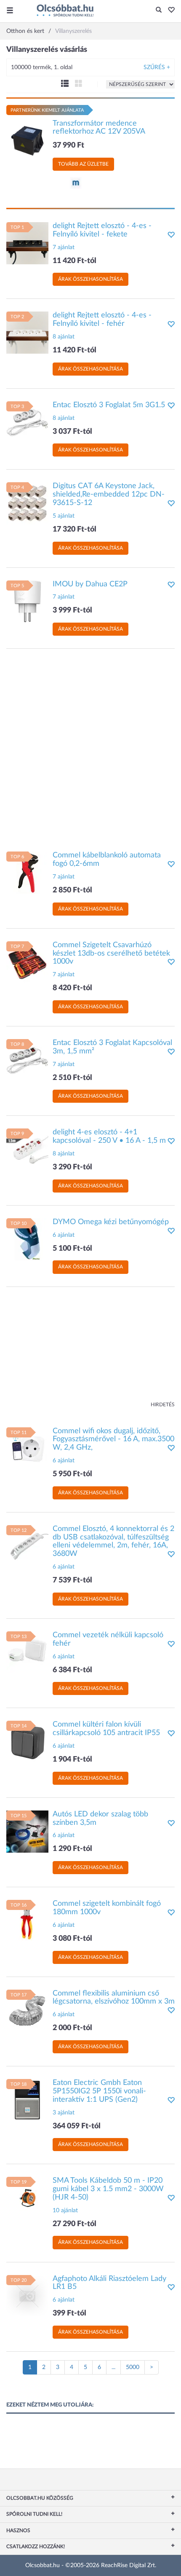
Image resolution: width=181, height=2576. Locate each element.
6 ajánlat (64, 1235)
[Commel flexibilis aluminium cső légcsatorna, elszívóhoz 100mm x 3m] (27, 2010)
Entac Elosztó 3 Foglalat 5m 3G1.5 (109, 405)
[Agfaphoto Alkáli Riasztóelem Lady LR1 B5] (27, 2296)
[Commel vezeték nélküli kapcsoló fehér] (27, 1652)
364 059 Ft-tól (77, 2126)
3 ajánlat (64, 2113)
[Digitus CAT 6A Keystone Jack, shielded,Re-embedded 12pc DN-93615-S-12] (27, 503)
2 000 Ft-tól (72, 2028)
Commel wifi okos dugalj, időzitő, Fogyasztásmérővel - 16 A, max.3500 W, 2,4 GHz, (113, 1440)
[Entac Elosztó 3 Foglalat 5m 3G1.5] (27, 422)
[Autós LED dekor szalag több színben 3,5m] (27, 1831)
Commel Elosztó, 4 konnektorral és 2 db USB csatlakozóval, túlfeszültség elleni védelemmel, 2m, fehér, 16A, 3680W (113, 1541)
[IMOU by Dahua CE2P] (27, 601)
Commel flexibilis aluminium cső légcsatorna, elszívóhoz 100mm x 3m (114, 1998)
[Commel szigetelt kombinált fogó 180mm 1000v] (27, 1921)
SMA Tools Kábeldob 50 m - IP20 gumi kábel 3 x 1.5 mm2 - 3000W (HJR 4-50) (108, 2189)
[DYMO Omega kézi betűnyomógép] (27, 1239)
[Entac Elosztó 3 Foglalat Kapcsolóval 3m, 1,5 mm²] (27, 1060)
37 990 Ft (68, 145)
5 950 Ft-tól (72, 1474)
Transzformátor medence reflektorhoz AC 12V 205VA (99, 128)
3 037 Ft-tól (72, 432)
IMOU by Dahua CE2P (90, 584)
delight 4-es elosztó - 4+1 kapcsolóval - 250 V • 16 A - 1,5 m (109, 1136)
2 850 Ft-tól (72, 890)
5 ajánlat (64, 516)
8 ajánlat (64, 337)
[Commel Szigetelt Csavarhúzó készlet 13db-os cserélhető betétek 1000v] (27, 962)
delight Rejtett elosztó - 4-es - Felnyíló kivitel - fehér (102, 320)
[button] (169, 11)
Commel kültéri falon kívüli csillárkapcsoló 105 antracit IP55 (106, 1729)
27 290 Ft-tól (75, 2224)
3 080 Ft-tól (72, 1939)
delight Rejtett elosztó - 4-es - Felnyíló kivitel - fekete (102, 230)
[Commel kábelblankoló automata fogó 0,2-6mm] (27, 873)
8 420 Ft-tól (72, 988)
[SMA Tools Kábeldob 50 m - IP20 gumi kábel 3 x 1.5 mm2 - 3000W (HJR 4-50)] (27, 2198)
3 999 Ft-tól (72, 610)
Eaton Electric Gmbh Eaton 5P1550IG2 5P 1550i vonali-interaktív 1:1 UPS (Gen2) (99, 2091)
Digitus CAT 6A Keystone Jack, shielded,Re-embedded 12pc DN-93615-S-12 (109, 494)
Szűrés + (157, 67)
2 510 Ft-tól (72, 1078)
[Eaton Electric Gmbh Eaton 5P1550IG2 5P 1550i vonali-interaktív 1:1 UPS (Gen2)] (27, 2100)
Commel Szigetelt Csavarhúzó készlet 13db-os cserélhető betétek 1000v (111, 954)
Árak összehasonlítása (90, 279)
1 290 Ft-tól (72, 1849)
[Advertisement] (90, 746)
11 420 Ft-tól (75, 261)
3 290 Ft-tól (72, 1167)
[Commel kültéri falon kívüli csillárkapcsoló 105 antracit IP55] (27, 1742)
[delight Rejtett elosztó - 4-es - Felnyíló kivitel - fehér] (27, 333)
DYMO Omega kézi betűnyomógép (111, 1222)
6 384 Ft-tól (72, 1670)
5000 (133, 2367)
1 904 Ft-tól (72, 1759)
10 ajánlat (65, 2211)
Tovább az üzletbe (83, 164)
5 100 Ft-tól (72, 1249)
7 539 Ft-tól (72, 1580)
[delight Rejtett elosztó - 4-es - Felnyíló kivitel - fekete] (27, 243)
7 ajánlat (64, 247)
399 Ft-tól (69, 2313)
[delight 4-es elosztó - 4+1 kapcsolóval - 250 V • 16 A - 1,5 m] (27, 1150)
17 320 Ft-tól (75, 529)
